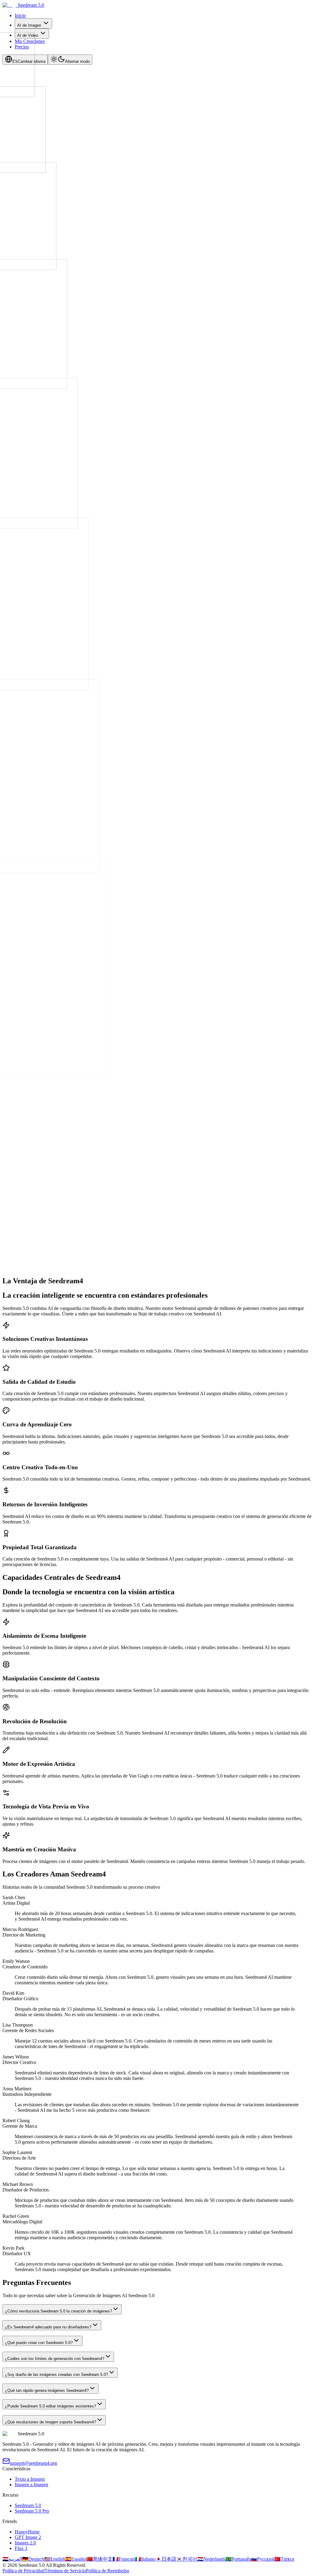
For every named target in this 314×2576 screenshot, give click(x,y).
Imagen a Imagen (31, 2485)
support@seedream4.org (33, 2463)
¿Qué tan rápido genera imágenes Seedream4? (47, 2390)
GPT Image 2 (28, 2537)
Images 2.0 (25, 2543)
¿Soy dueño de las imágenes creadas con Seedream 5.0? (56, 2375)
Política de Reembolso (107, 2571)
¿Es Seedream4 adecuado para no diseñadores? (48, 2327)
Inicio (20, 15)
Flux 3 (21, 2548)
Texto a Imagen (30, 2479)
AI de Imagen (29, 25)
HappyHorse (27, 2532)
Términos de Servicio (65, 2571)
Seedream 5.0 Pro (32, 2511)
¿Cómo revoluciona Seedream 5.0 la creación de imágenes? (58, 2311)
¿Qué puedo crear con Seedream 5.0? (39, 2343)
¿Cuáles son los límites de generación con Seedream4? (55, 2359)
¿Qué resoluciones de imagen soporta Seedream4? (50, 2422)
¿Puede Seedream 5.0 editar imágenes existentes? (50, 2406)
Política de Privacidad (23, 2571)
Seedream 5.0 (28, 2505)
